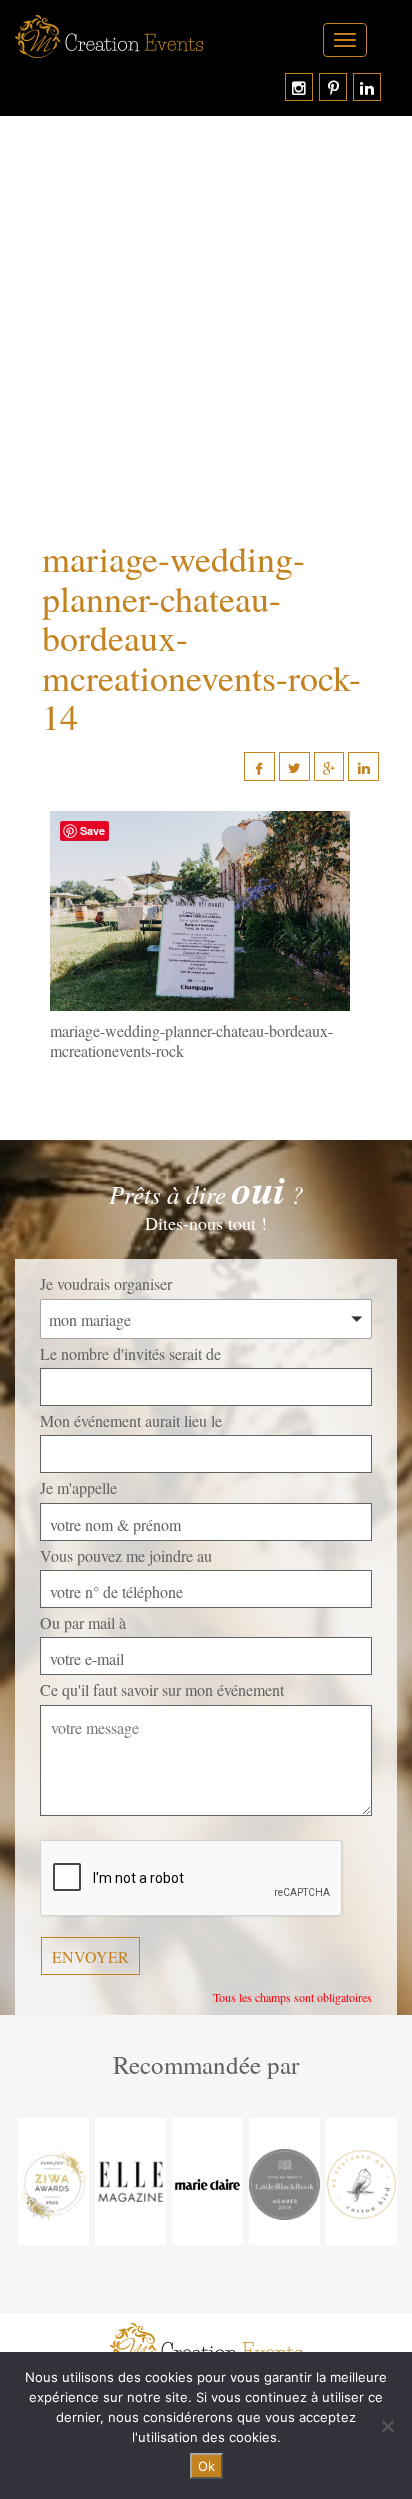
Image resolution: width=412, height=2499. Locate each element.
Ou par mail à (83, 1622)
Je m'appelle (78, 1487)
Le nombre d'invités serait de (130, 1353)
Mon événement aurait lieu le (131, 1420)
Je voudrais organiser (106, 1283)
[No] (387, 2426)
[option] (53, 2181)
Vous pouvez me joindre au (126, 1555)
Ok (206, 2466)
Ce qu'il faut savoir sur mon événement (162, 1689)
